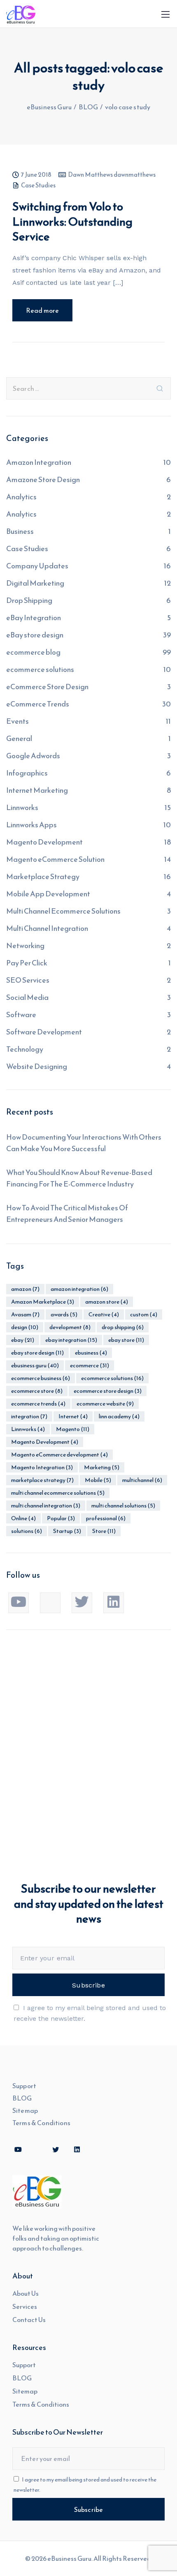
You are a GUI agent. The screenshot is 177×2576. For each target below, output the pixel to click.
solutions (27, 1531)
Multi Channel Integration (47, 928)
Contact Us (29, 2320)
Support (24, 2086)
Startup (67, 1531)
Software (21, 1014)
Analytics (21, 497)
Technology (25, 1049)
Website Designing (37, 1066)
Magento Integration (42, 1467)
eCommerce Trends (38, 704)
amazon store (107, 1302)
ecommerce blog (33, 652)
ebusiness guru (35, 1365)
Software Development (44, 1032)
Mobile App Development (48, 894)
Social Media (27, 997)
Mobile (98, 1480)
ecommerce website (105, 1404)
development (70, 1327)
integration (29, 1416)
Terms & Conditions (41, 2123)
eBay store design (35, 635)
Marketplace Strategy (43, 876)
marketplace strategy (42, 1480)
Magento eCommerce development (59, 1455)
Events (17, 721)
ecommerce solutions (40, 669)
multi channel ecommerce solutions (58, 1493)
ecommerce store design (108, 1391)
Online (23, 1518)
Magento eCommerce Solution (55, 859)
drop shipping (123, 1327)
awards (64, 1315)
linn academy (119, 1416)
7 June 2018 (36, 175)
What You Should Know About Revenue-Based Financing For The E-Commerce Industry (79, 1178)
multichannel (142, 1480)
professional (106, 1518)
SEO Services (28, 980)
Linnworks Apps (31, 825)
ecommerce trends (38, 1404)
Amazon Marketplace (43, 1302)
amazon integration (79, 1289)
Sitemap (25, 2110)
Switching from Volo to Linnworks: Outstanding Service (72, 221)
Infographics (27, 773)
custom (144, 1315)
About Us (26, 2293)
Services (25, 2306)
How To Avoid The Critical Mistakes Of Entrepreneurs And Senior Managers (67, 1213)
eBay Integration (34, 617)
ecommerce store (37, 1391)
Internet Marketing (37, 790)
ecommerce (90, 1365)
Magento (73, 1429)
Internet (73, 1416)
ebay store (126, 1340)
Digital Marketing (35, 583)
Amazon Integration (39, 462)
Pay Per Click (27, 963)
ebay (23, 1340)
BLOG (22, 2098)
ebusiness (91, 1353)
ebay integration (71, 1340)
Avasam (25, 1315)
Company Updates (37, 566)
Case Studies (38, 186)
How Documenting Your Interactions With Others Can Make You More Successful (84, 1143)
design (25, 1327)
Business (20, 531)
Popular (61, 1518)
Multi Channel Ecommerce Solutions (63, 911)
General (19, 738)
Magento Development (44, 842)
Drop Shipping (29, 600)
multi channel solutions (123, 1506)
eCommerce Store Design (47, 687)
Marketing (102, 1467)
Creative (104, 1315)
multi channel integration (46, 1506)
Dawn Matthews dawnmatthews (112, 175)
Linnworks (22, 807)
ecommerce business (41, 1378)
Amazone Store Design (43, 479)
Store (104, 1531)
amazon (25, 1289)
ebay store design (37, 1353)
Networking (25, 945)
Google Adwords (33, 756)
